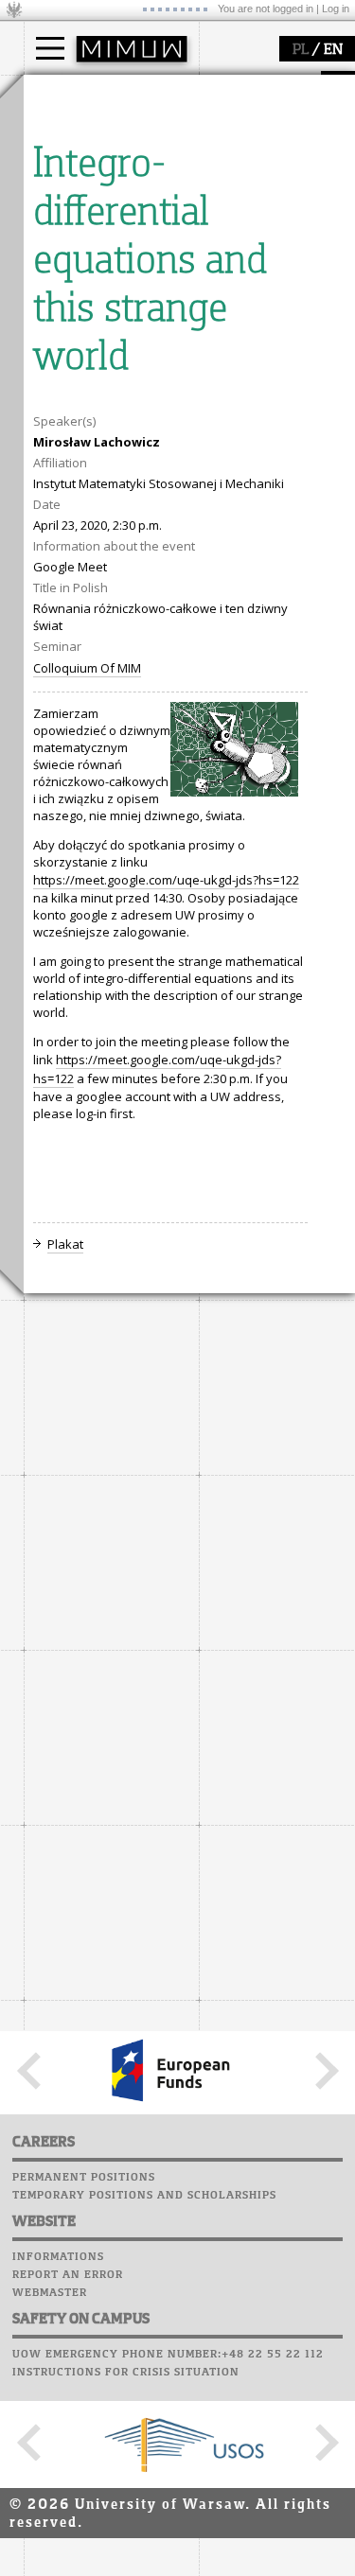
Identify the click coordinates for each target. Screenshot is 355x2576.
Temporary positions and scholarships (144, 2196)
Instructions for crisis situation (126, 2373)
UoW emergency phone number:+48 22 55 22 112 (168, 2355)
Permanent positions (84, 2178)
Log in (336, 9)
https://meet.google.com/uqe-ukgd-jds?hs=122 (166, 880)
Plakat (65, 1244)
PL (301, 50)
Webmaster (50, 2293)
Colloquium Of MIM (87, 668)
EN (333, 50)
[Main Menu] (50, 48)
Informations (58, 2257)
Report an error (68, 2275)
